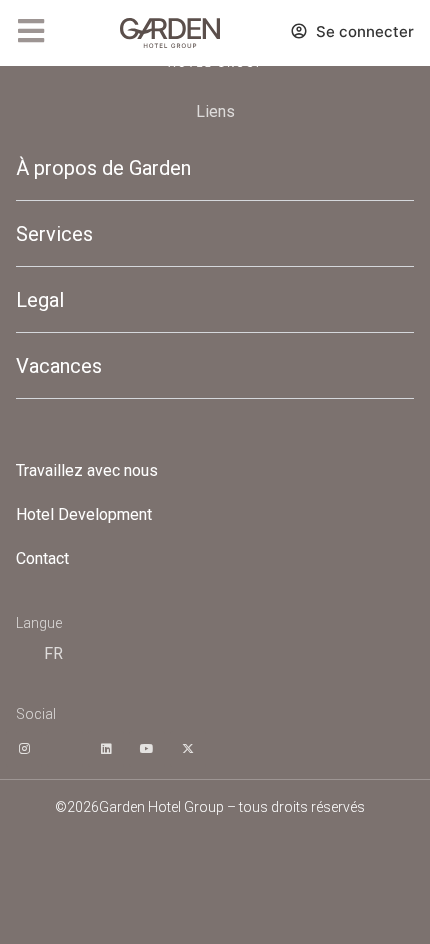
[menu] (31, 31)
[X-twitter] (188, 749)
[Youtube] (147, 749)
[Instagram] (24, 749)
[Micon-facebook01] (65, 749)
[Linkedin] (106, 749)
